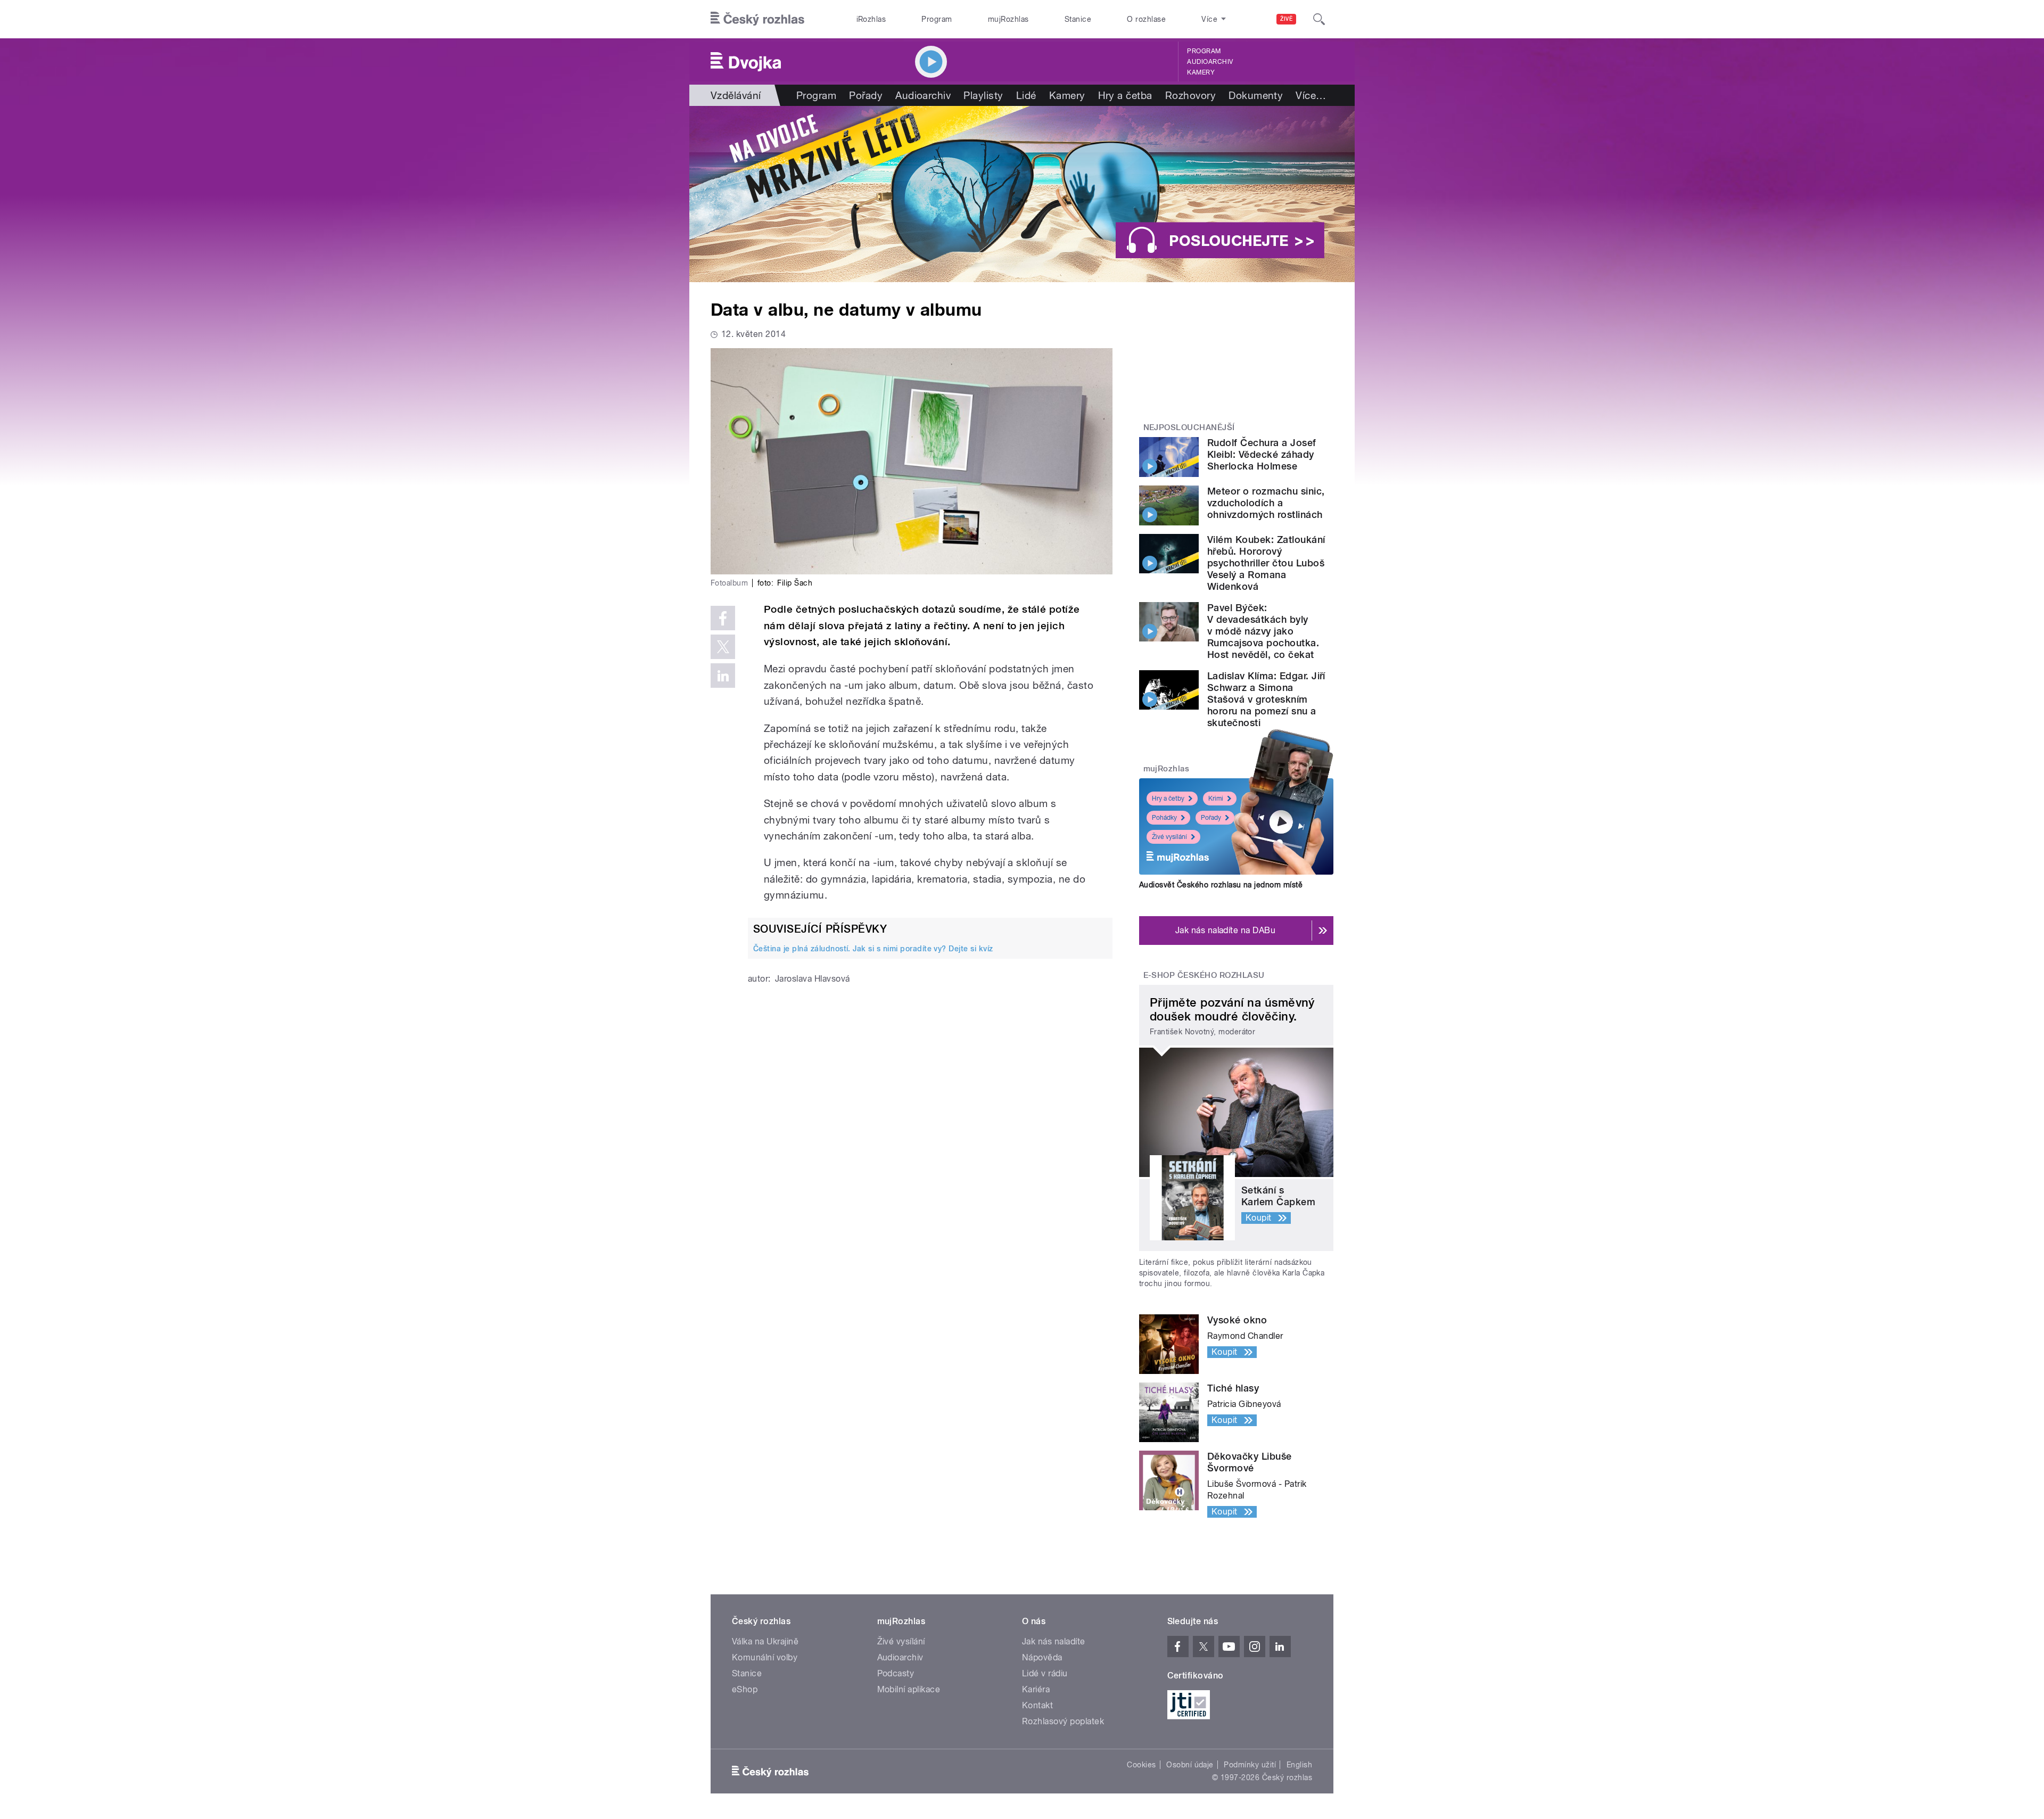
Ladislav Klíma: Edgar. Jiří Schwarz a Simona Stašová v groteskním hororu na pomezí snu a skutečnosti (1266, 699)
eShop (745, 1689)
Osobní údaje (1190, 1765)
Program (937, 19)
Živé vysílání (1169, 837)
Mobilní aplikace (909, 1689)
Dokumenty (1256, 95)
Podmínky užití (1250, 1765)
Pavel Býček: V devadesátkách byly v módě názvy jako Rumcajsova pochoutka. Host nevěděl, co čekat (1263, 631)
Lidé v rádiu (1045, 1673)
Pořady (866, 95)
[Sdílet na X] (723, 647)
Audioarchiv (1210, 62)
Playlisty (983, 95)
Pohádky (1164, 818)
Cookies (1141, 1765)
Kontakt (1037, 1705)
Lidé (1026, 95)
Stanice (1078, 19)
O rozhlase (1146, 19)
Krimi (1216, 799)
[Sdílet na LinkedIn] (723, 676)
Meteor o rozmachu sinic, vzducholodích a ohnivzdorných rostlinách (1266, 503)
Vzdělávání (736, 95)
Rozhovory (1190, 95)
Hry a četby (1168, 799)
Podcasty (896, 1673)
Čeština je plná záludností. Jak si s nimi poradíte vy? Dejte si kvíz (873, 949)
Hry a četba (1125, 95)
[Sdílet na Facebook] (723, 618)
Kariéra (1036, 1689)
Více (1311, 95)
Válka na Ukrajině (765, 1641)
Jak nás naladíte (1054, 1641)
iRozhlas (871, 19)
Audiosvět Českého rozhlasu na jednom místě (1221, 885)
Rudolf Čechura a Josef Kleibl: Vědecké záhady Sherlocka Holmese (1262, 454)
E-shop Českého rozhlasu (1204, 975)
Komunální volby (765, 1657)
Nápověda (1042, 1657)
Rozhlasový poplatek (1063, 1721)
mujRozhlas (1008, 19)
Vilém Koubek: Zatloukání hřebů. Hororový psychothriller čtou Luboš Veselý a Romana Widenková (1266, 563)
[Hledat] (1319, 19)
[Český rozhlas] (757, 19)
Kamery (1201, 72)
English (1299, 1765)
